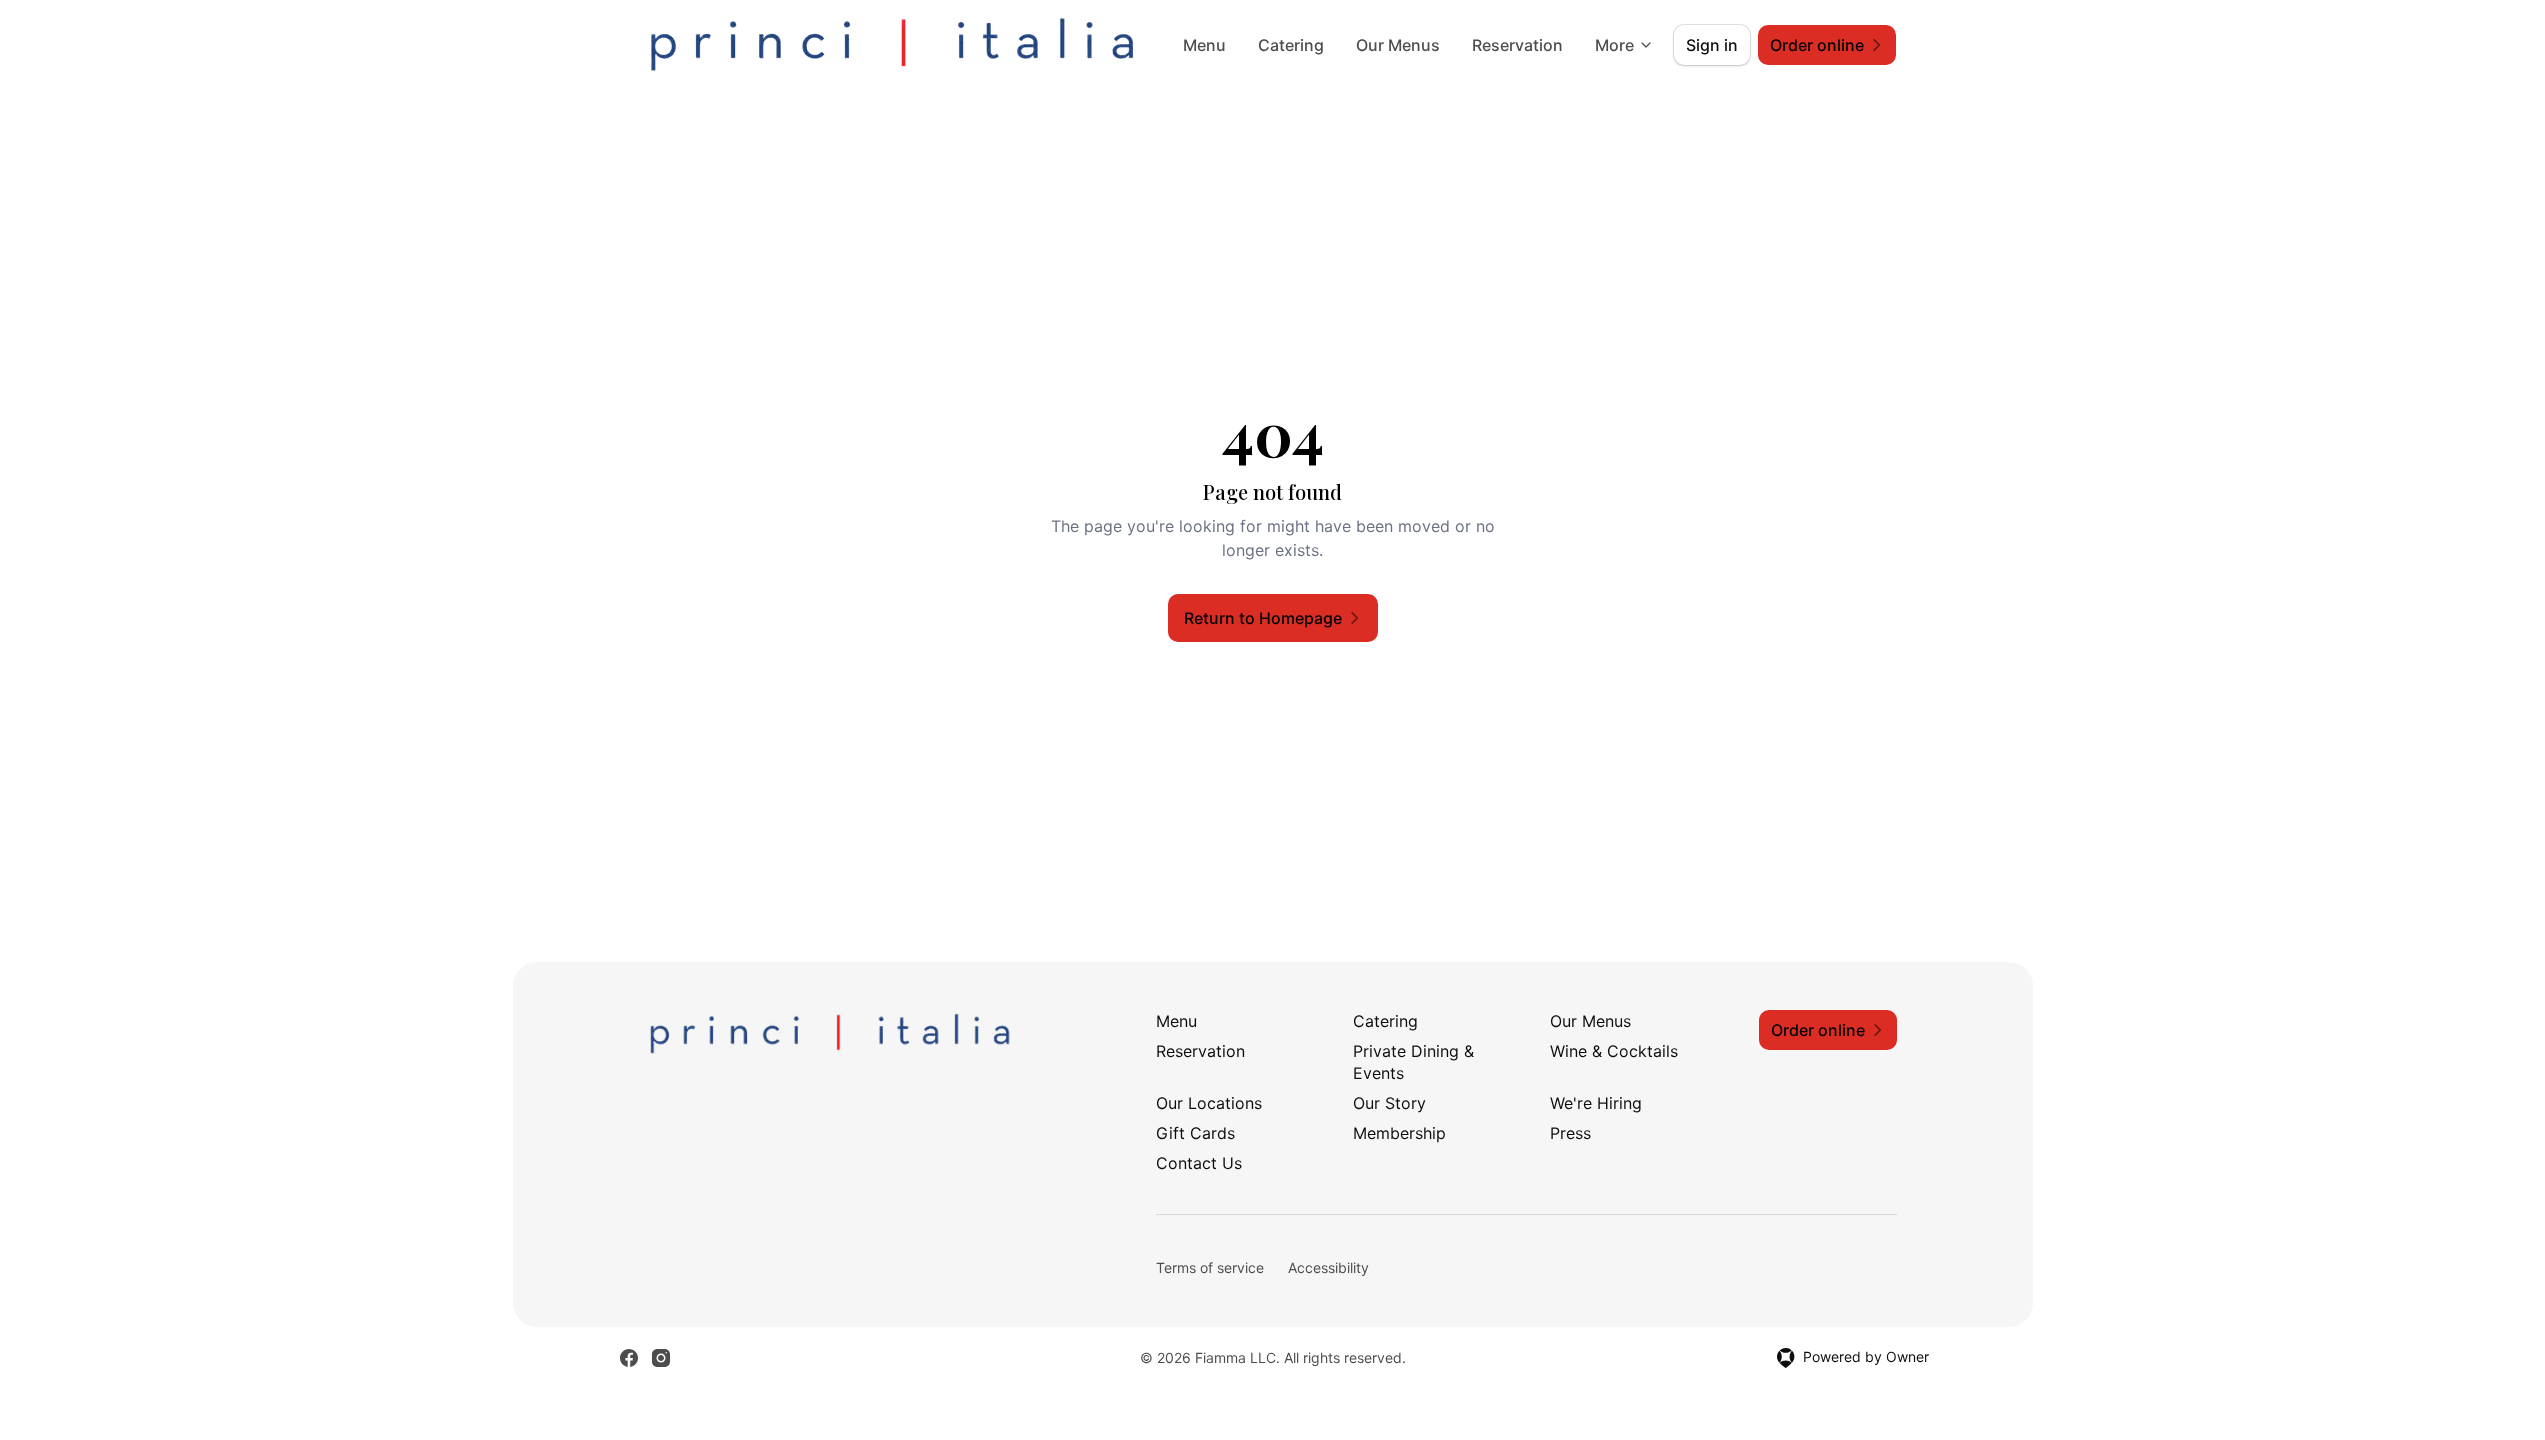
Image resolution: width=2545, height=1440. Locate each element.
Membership (1399, 1133)
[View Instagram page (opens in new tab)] (661, 1358)
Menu (1204, 45)
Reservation (1517, 45)
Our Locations (1209, 1103)
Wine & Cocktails (1614, 1051)
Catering (1291, 45)
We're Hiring (1596, 1103)
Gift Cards (1195, 1133)
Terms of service (1210, 1267)
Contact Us (1199, 1163)
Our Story (1389, 1103)
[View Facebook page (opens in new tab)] (629, 1358)
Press (1570, 1133)
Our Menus (1398, 45)
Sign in (1712, 45)
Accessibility (1328, 1267)
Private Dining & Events (1413, 1062)
